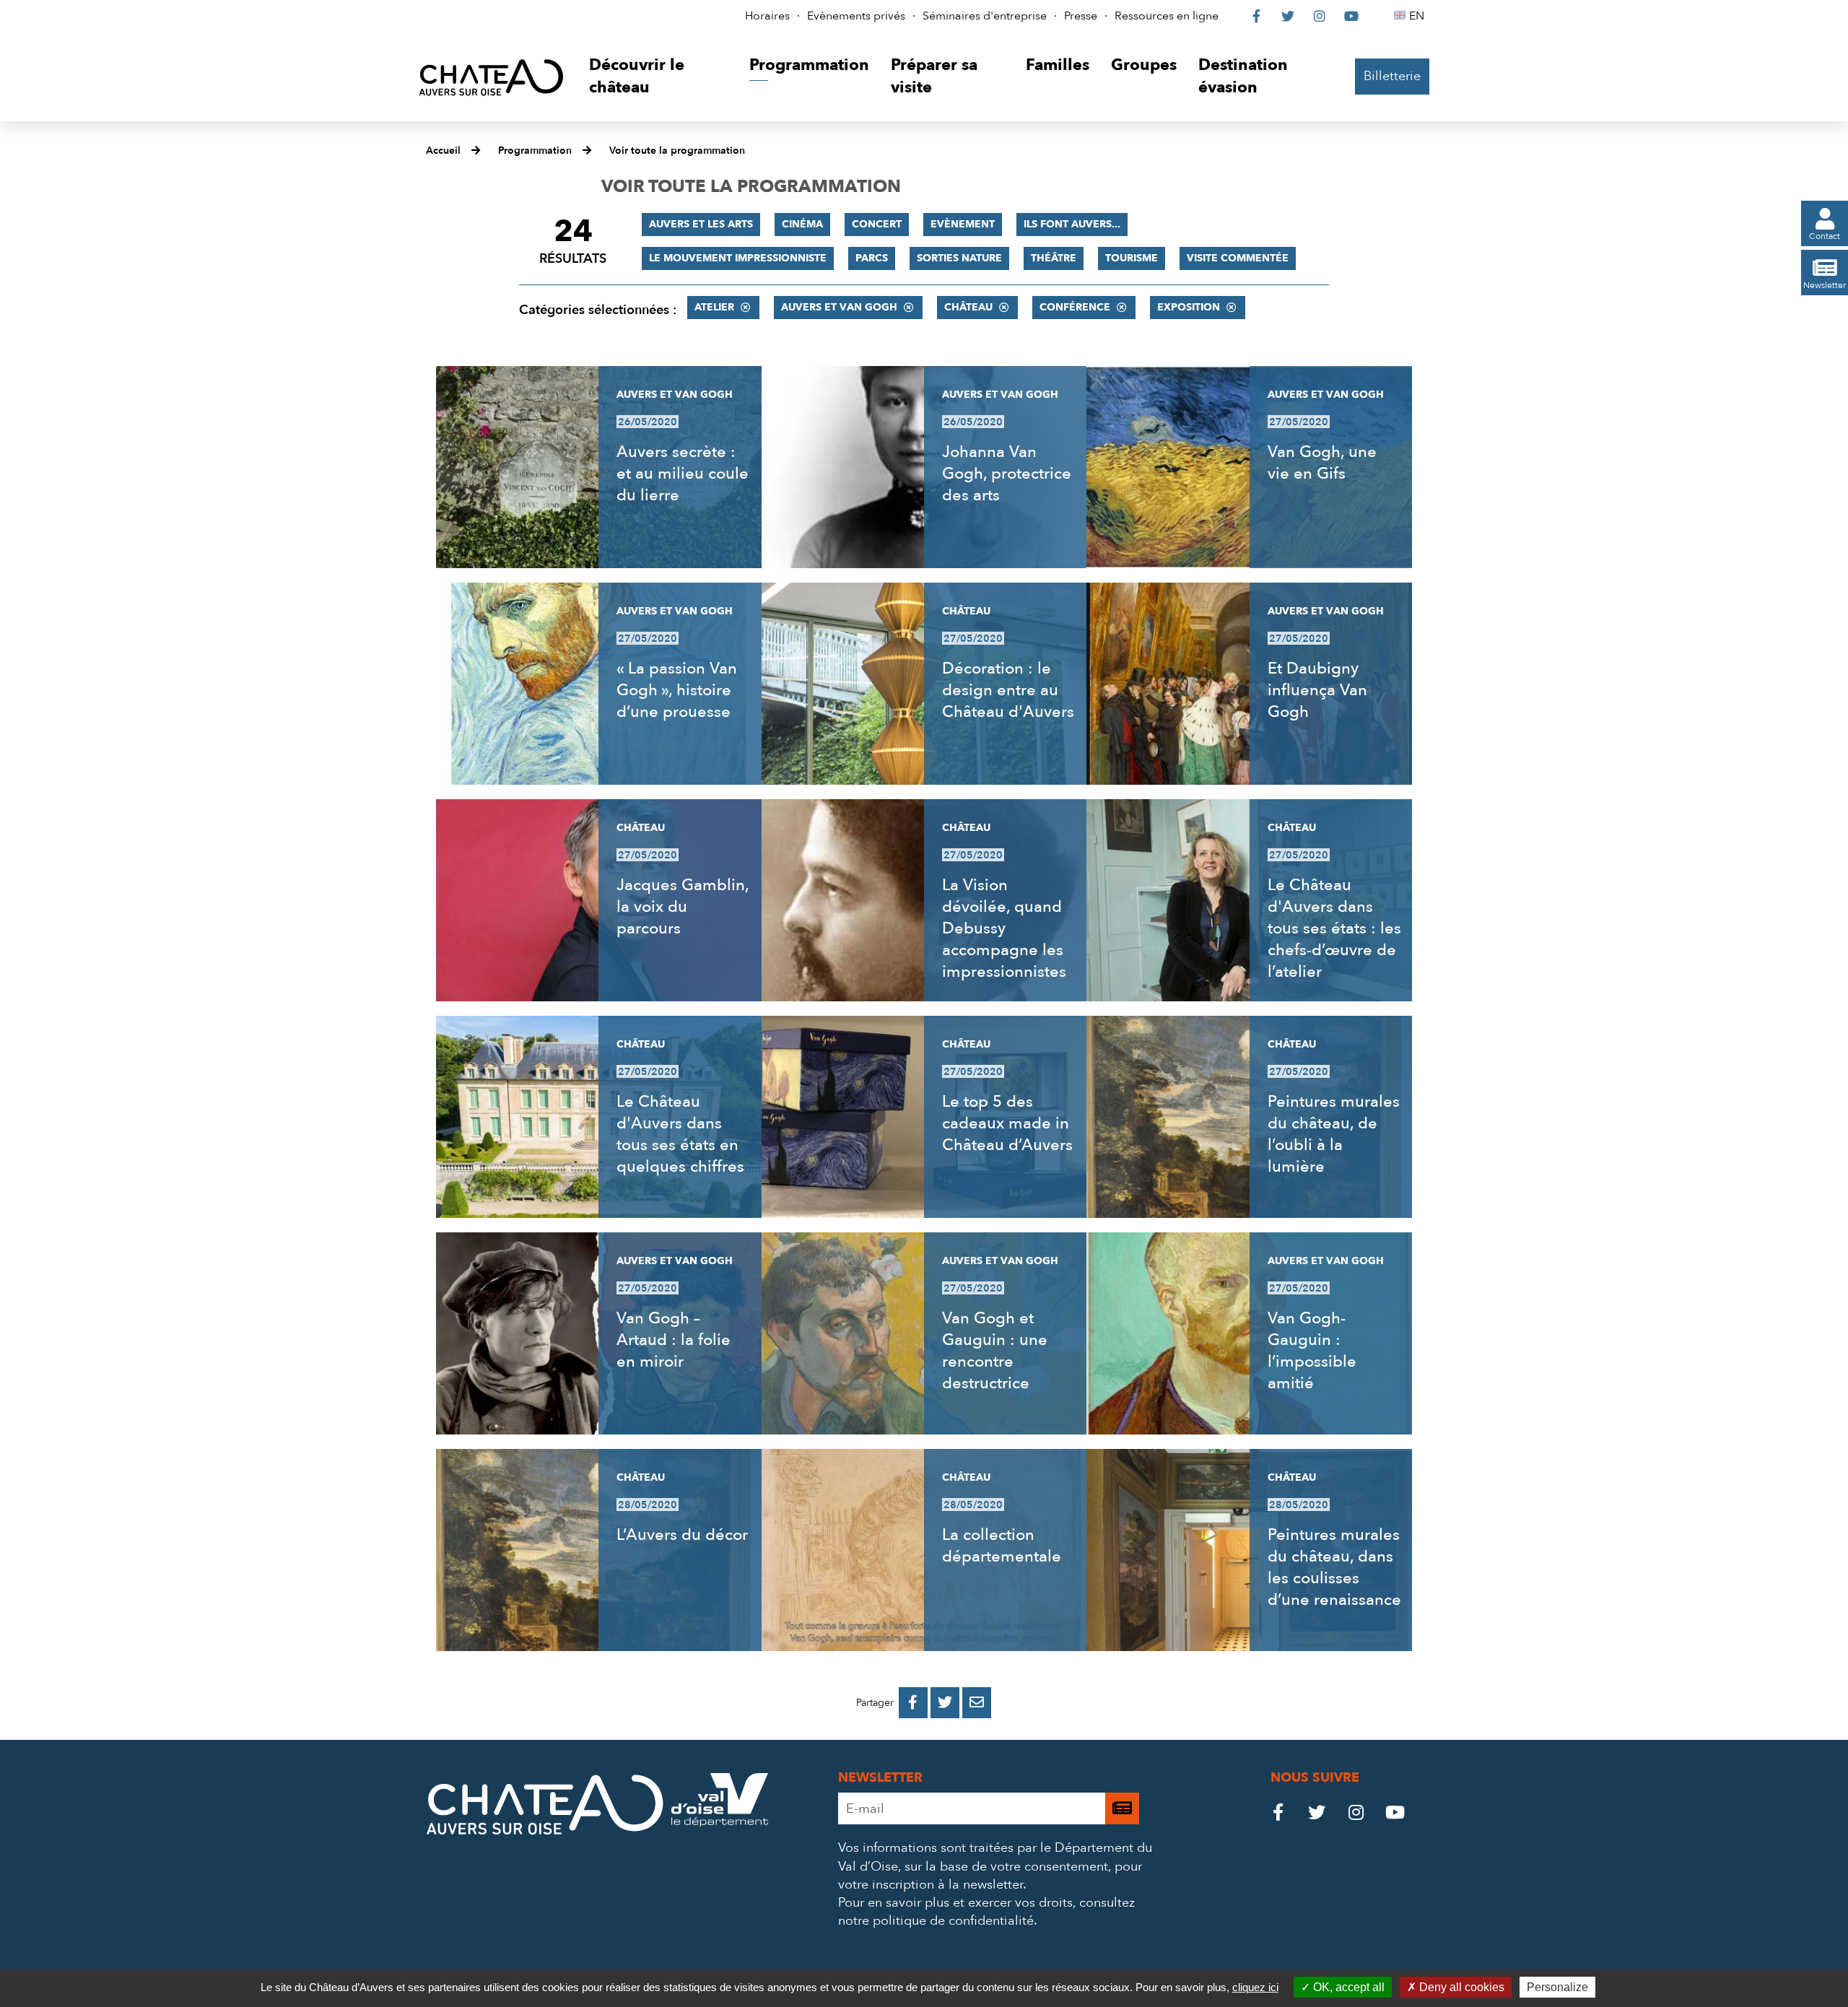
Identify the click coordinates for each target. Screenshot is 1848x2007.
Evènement (963, 224)
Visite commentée (1238, 258)
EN (1419, 16)
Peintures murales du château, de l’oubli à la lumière (1334, 1134)
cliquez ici (1255, 1987)
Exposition (1189, 307)
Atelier (714, 307)
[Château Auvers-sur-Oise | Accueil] (491, 77)
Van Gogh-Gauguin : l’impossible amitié (1312, 1351)
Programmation (535, 151)
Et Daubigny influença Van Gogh (1317, 690)
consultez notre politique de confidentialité (986, 1912)
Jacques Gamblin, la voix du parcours (683, 907)
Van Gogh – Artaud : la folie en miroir (674, 1340)
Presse (1081, 16)
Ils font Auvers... (1072, 224)
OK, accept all (1347, 1987)
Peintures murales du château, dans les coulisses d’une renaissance (1334, 1567)
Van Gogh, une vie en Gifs (1322, 463)
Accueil (443, 151)
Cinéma (802, 224)
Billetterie (1392, 76)
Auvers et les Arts (701, 224)
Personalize (1557, 1987)
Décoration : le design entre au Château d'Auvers (1008, 690)
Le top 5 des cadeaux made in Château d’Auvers (1007, 1123)
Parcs (872, 258)
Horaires (767, 16)
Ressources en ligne (1167, 16)
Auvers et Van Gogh (839, 307)
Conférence (1075, 307)
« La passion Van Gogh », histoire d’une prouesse (677, 690)
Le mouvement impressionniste (738, 258)
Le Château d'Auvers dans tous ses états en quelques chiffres (680, 1134)
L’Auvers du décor (682, 1535)
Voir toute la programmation (677, 151)
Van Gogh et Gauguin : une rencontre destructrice (995, 1351)
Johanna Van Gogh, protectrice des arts (1007, 474)
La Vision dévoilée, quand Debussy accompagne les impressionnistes (1004, 928)
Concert (877, 224)
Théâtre (1054, 258)
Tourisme (1132, 258)
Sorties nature (959, 258)
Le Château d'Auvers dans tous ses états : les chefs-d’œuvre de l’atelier (1334, 928)
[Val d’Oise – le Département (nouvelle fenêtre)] (720, 1823)
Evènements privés (856, 16)
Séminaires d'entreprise (985, 16)
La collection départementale (1002, 1546)
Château (968, 307)
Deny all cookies (1460, 1987)
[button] (658, 77)
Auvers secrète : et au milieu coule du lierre (683, 474)
